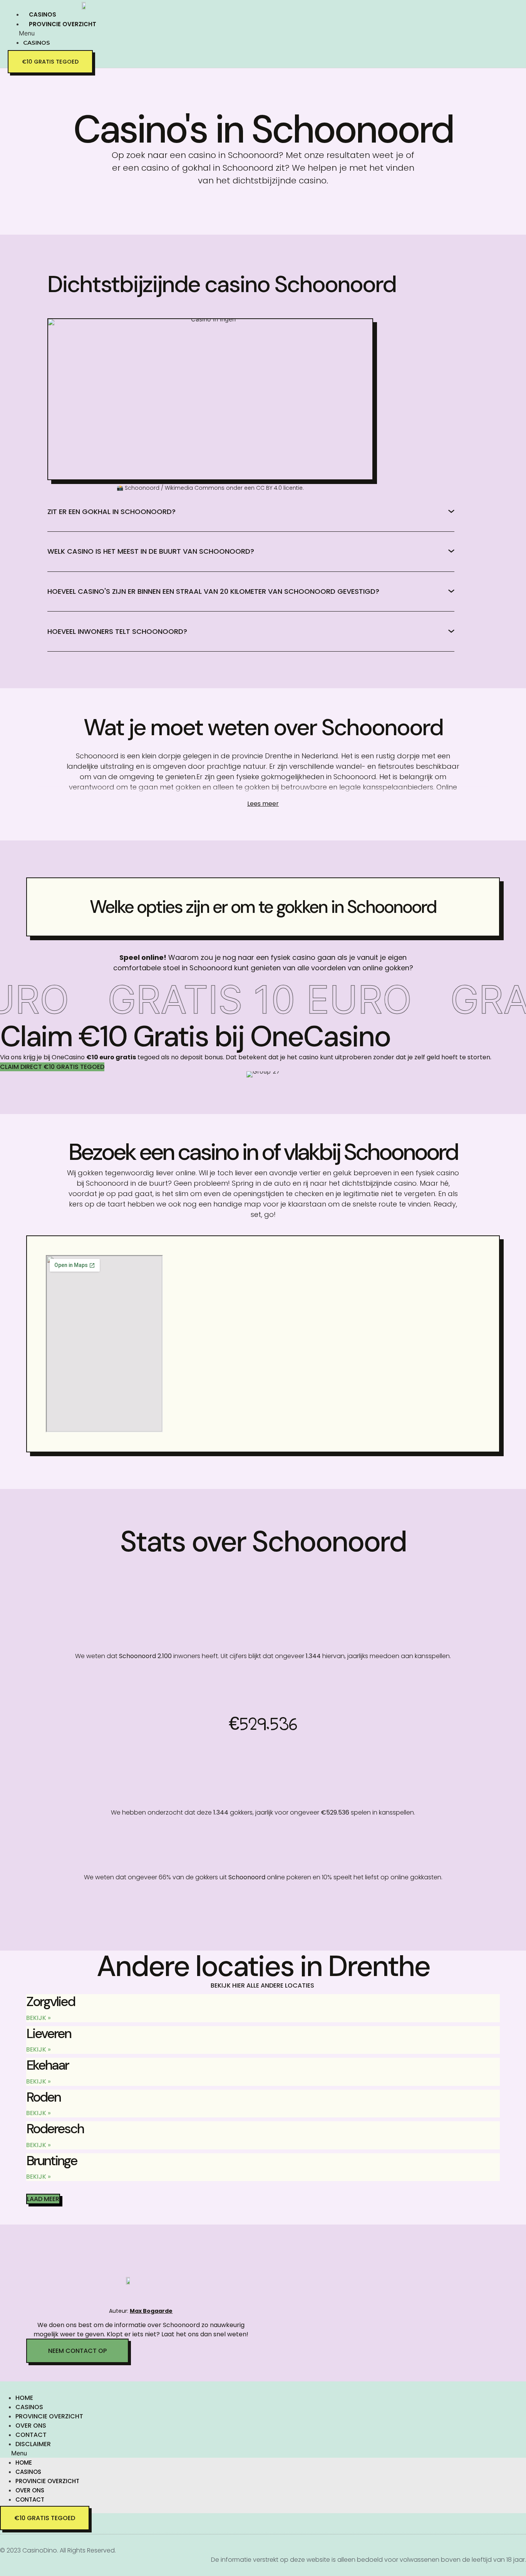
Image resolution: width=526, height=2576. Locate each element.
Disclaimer (33, 2444)
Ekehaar (47, 2065)
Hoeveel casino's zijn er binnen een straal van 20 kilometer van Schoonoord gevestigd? (213, 591)
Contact (31, 2435)
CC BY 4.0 (269, 488)
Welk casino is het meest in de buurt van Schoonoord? (151, 551)
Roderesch (55, 2129)
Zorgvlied (50, 2001)
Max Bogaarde (151, 2311)
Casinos (43, 14)
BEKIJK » (39, 2018)
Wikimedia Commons (195, 488)
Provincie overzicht (63, 24)
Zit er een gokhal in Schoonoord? (111, 512)
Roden (43, 2097)
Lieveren (49, 2033)
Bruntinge (52, 2161)
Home (24, 2398)
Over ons (31, 2426)
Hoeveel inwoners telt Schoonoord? (117, 631)
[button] (121, 33)
